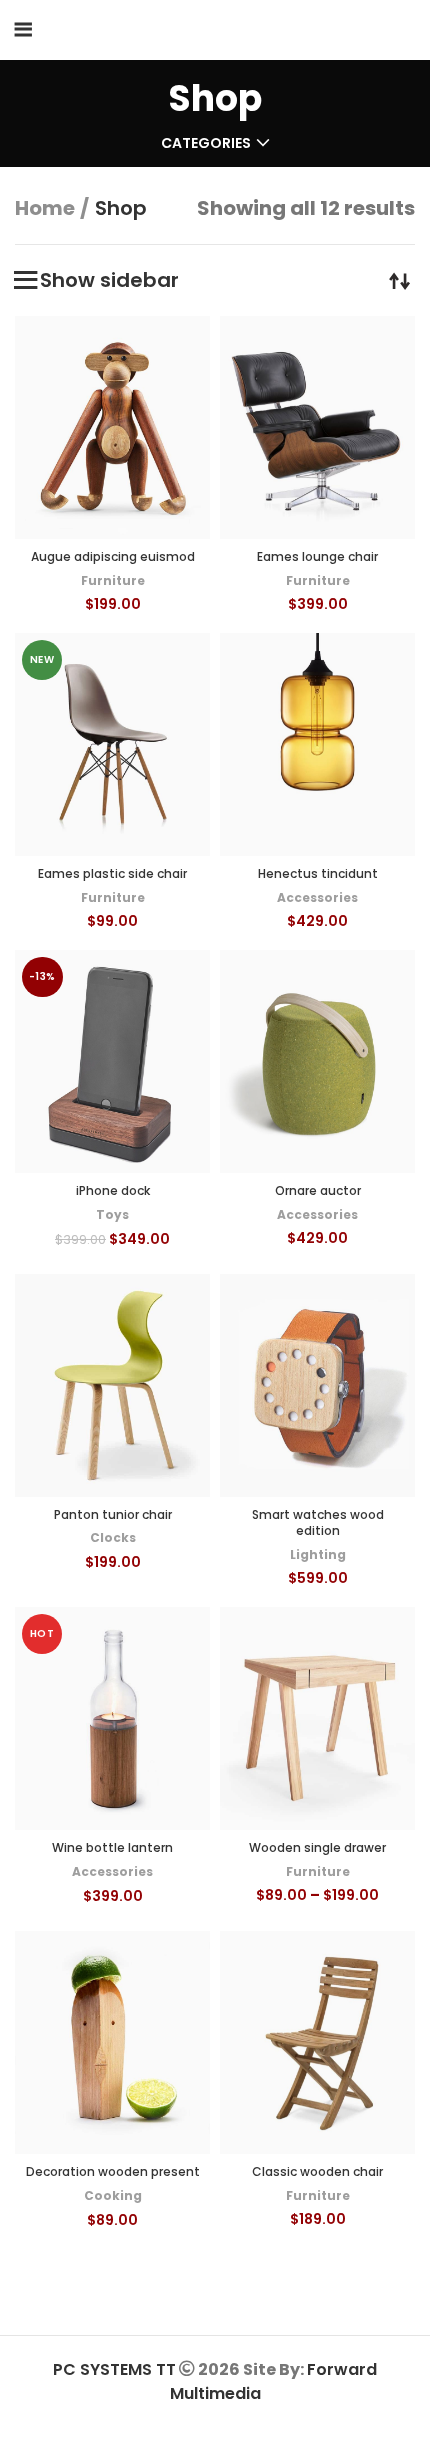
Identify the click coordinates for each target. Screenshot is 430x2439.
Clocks (113, 1537)
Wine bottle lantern (112, 1847)
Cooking (113, 2195)
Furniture (113, 580)
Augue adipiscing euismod (113, 556)
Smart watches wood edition (318, 1523)
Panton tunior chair (113, 1514)
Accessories (317, 897)
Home (45, 208)
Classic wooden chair (317, 2171)
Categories (206, 143)
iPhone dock (113, 1190)
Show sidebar (109, 280)
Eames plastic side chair (112, 873)
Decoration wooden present (113, 2171)
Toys (112, 1214)
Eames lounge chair (317, 556)
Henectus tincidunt (318, 873)
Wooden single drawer (317, 1847)
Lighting (318, 1554)
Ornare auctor (318, 1190)
